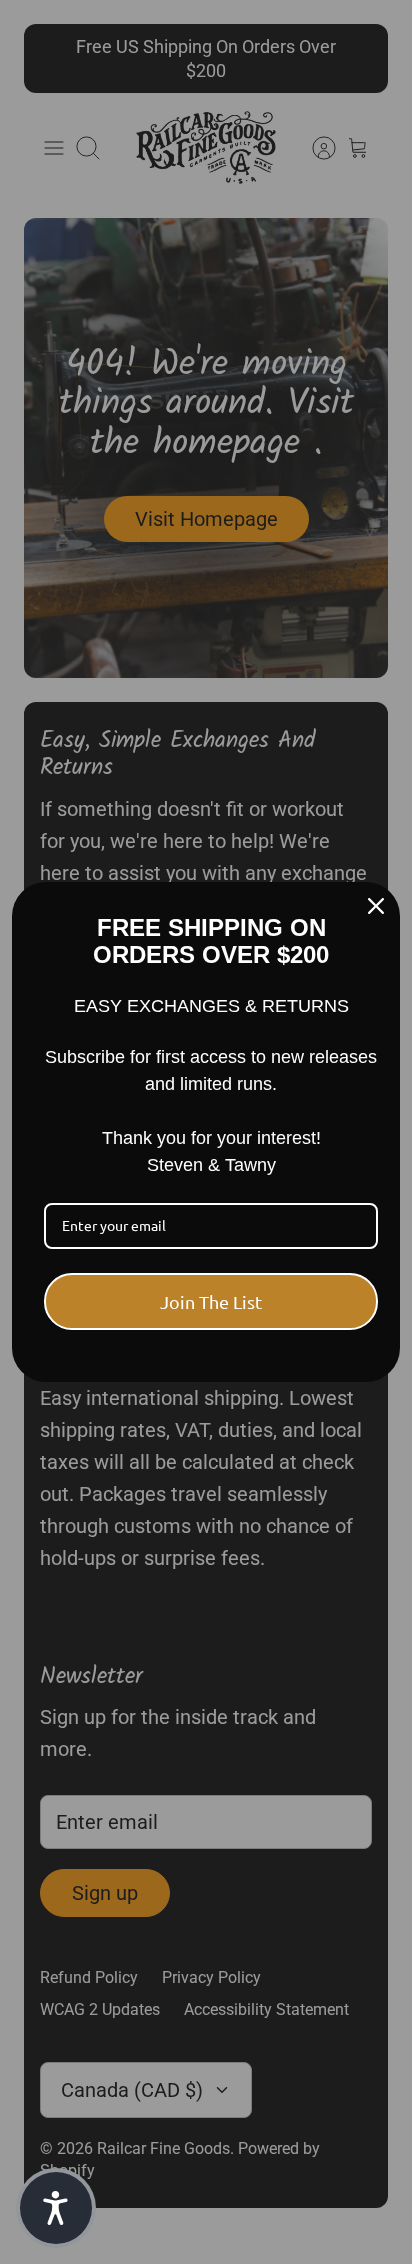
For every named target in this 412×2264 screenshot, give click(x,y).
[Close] (376, 906)
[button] (56, 2208)
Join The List (211, 1301)
